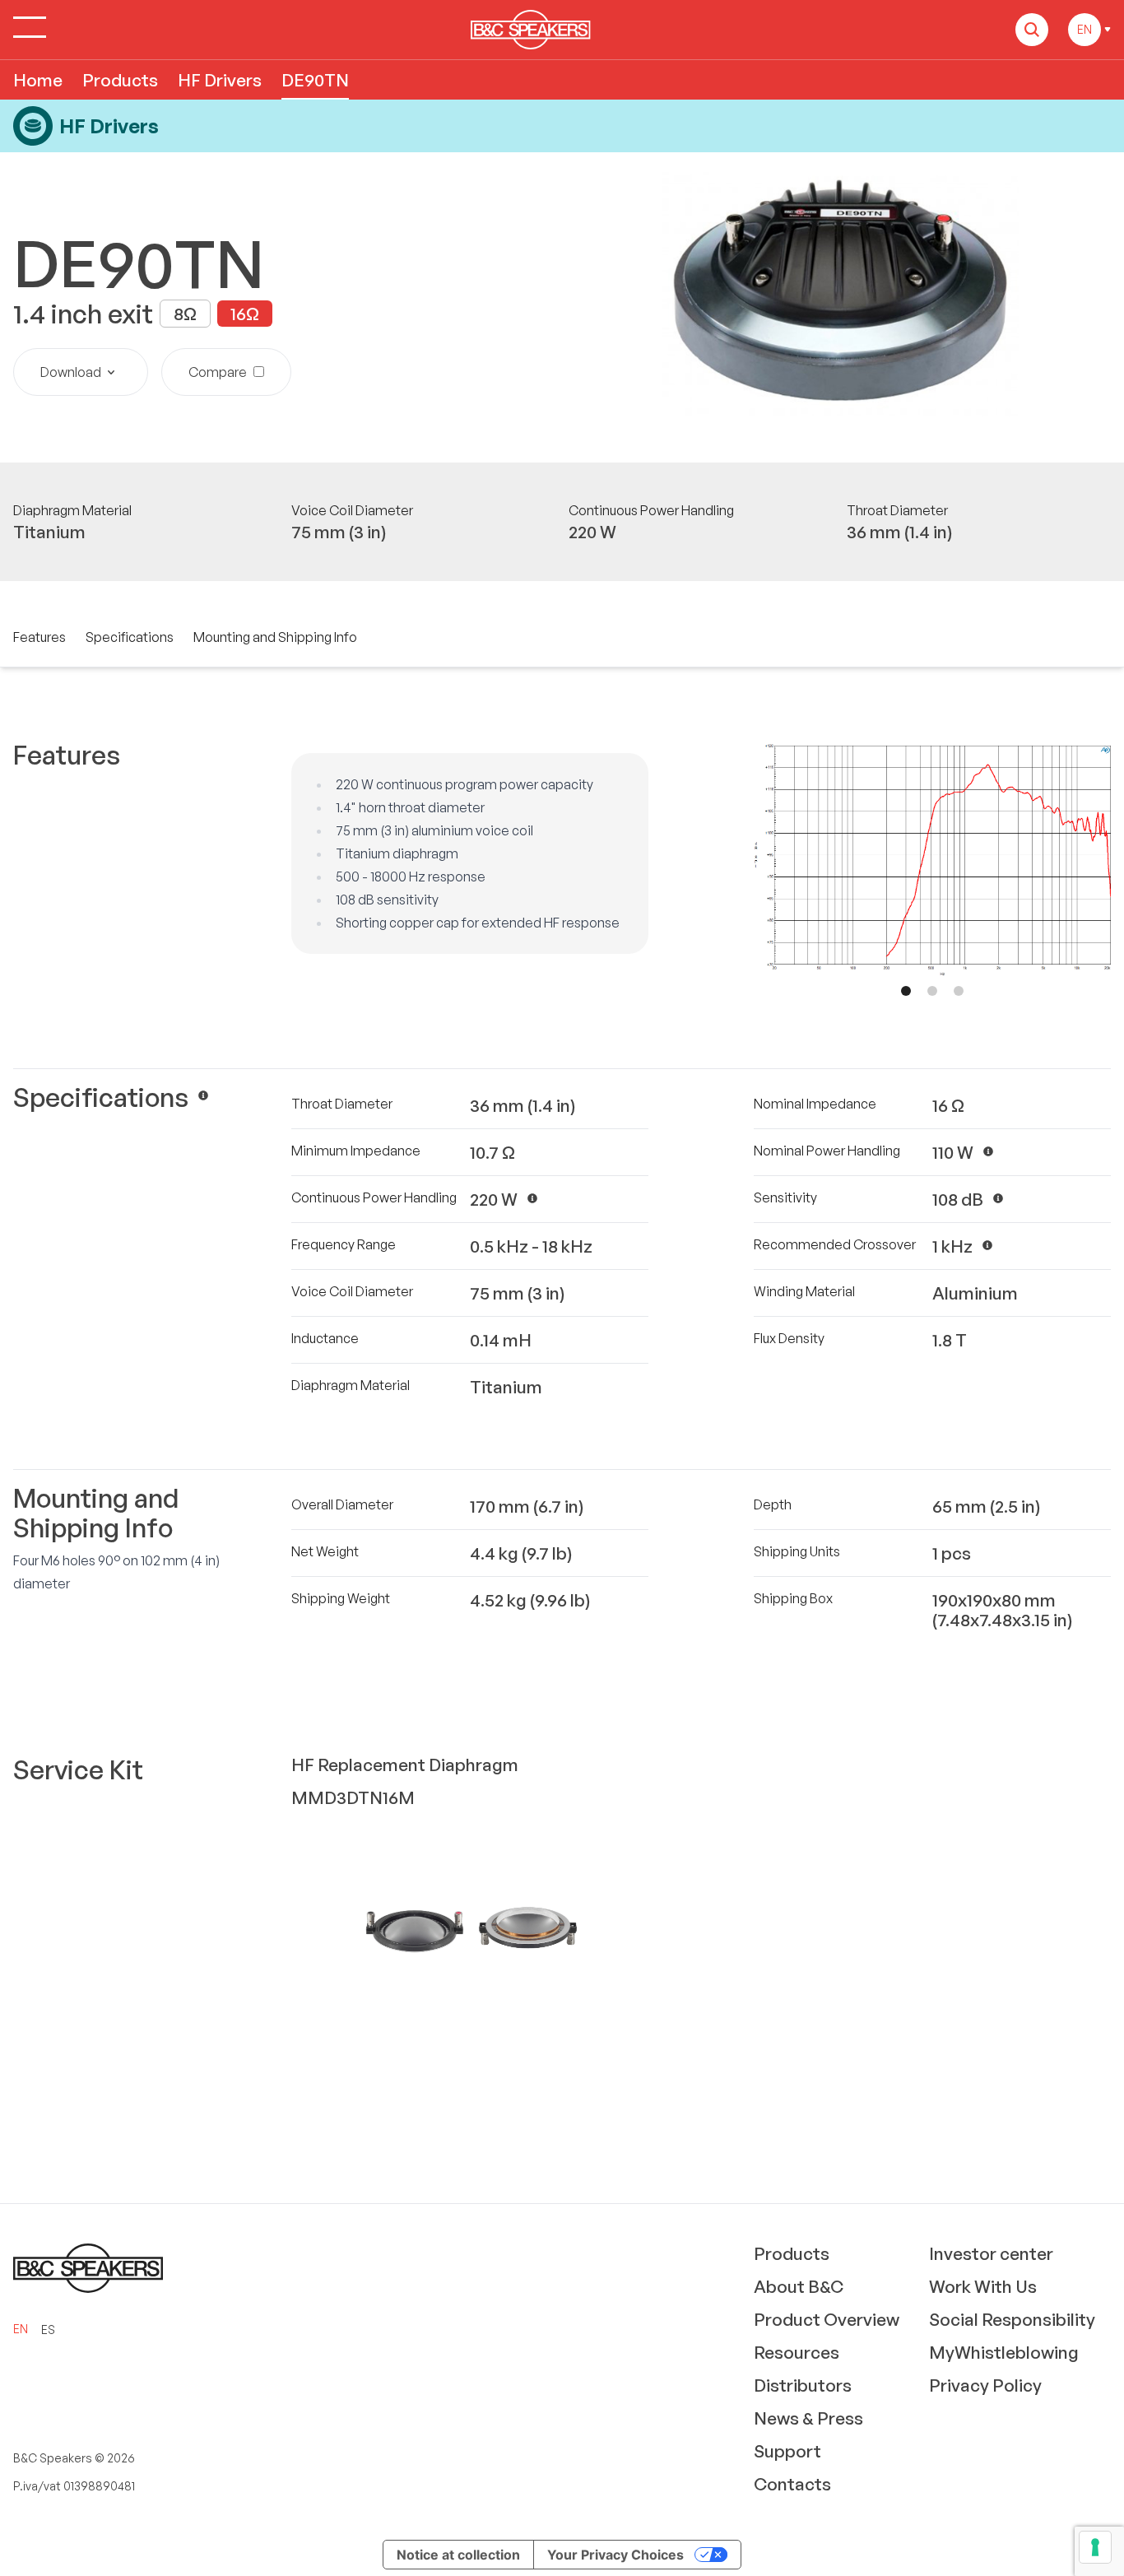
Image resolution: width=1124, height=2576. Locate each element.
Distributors (803, 2385)
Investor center (991, 2253)
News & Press (808, 2418)
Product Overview (827, 2319)
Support (787, 2451)
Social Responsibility (1012, 2319)
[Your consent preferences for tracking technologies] (1095, 2547)
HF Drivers (220, 80)
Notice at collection (458, 2555)
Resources (797, 2352)
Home (38, 80)
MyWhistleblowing (1004, 2352)
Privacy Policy (985, 2385)
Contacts (792, 2484)
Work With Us (983, 2286)
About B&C (799, 2286)
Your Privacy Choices (615, 2555)
